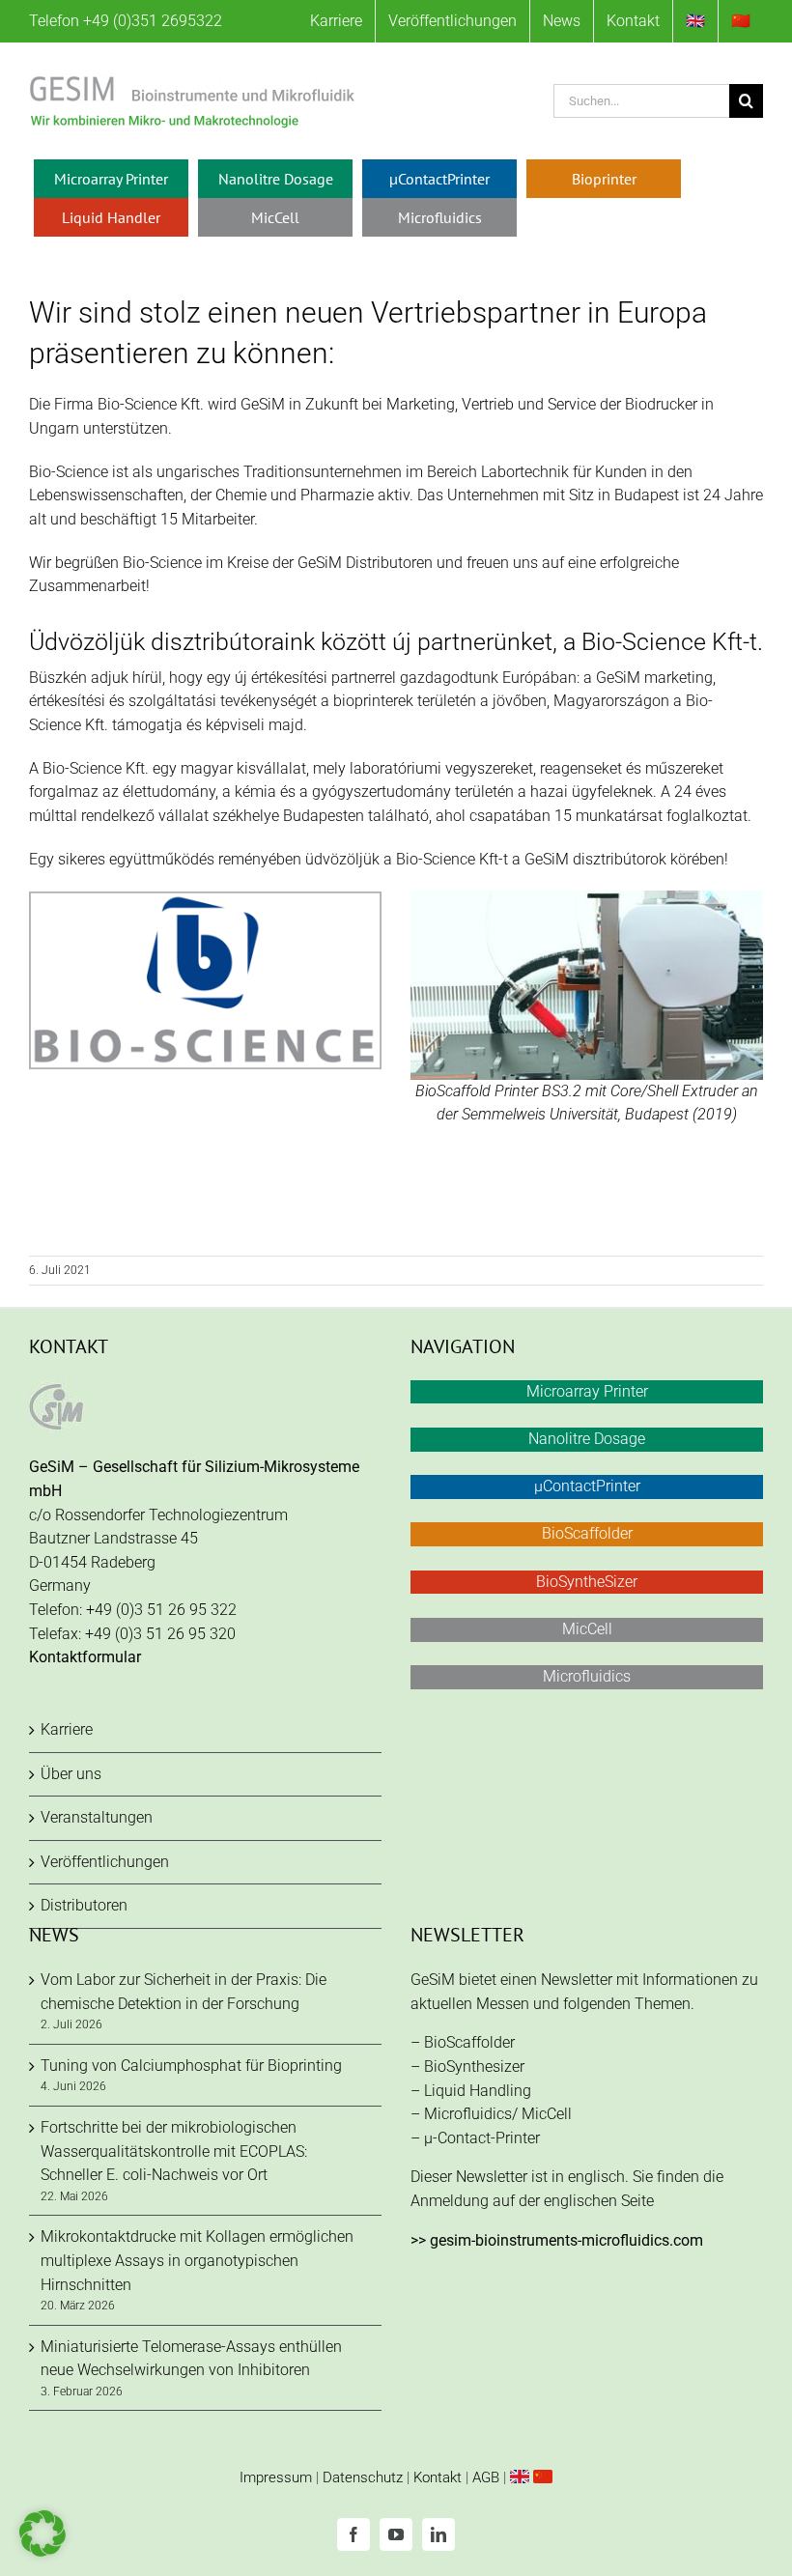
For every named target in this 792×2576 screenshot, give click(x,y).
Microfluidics (587, 1676)
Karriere (67, 1729)
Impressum (276, 2477)
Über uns (71, 1774)
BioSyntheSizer (587, 1582)
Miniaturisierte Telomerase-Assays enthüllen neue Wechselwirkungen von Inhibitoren (191, 2359)
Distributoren (84, 1905)
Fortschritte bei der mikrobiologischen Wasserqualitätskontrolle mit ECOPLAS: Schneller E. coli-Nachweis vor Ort (174, 2151)
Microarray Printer (587, 1391)
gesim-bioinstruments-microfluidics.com (566, 2240)
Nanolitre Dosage (587, 1439)
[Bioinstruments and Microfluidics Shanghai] (543, 2477)
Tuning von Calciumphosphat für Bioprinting (191, 2066)
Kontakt (438, 2477)
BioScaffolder (587, 1533)
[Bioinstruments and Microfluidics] (520, 2477)
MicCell (587, 1629)
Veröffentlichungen (105, 1862)
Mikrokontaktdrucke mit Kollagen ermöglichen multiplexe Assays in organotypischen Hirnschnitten (197, 2260)
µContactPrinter (587, 1486)
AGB (486, 2477)
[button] (42, 2534)
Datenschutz (363, 2477)
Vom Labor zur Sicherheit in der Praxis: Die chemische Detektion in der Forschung (184, 1992)
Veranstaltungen (97, 1817)
